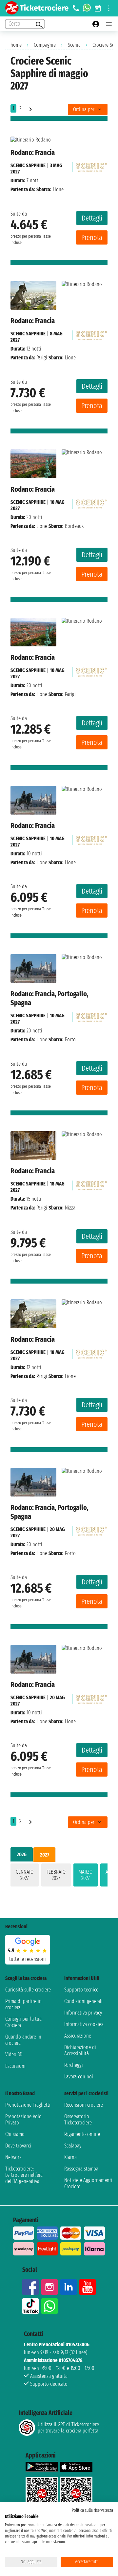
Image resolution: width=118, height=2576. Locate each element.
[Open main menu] (109, 24)
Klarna (70, 2157)
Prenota (92, 237)
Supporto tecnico (81, 1990)
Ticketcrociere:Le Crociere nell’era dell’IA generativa (24, 2175)
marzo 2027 (86, 1875)
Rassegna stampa (81, 2169)
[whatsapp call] (87, 8)
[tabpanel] (59, 1876)
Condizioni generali (83, 2001)
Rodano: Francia (33, 153)
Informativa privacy (83, 2013)
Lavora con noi (79, 2077)
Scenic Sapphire (28, 165)
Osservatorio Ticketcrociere (78, 2120)
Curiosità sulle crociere (28, 1990)
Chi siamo (15, 2134)
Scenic (74, 45)
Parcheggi (74, 2065)
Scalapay (73, 2146)
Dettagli (92, 218)
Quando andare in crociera (23, 2040)
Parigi (42, 358)
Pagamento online (82, 2134)
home (16, 45)
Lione (42, 526)
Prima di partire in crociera (23, 2004)
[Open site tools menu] (109, 8)
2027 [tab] (45, 1855)
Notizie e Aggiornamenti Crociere (88, 2183)
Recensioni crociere (84, 2105)
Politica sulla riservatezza (92, 2510)
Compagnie (45, 45)
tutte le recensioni (28, 1959)
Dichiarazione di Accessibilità (80, 2050)
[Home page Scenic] (91, 165)
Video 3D (14, 2055)
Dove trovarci (18, 2146)
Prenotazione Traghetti (28, 2105)
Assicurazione (78, 2036)
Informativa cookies (84, 2024)
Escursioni (15, 2066)
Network (13, 2157)
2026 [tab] (22, 1854)
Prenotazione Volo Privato (23, 2120)
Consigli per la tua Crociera (23, 2022)
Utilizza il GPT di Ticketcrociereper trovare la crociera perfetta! (69, 2428)
